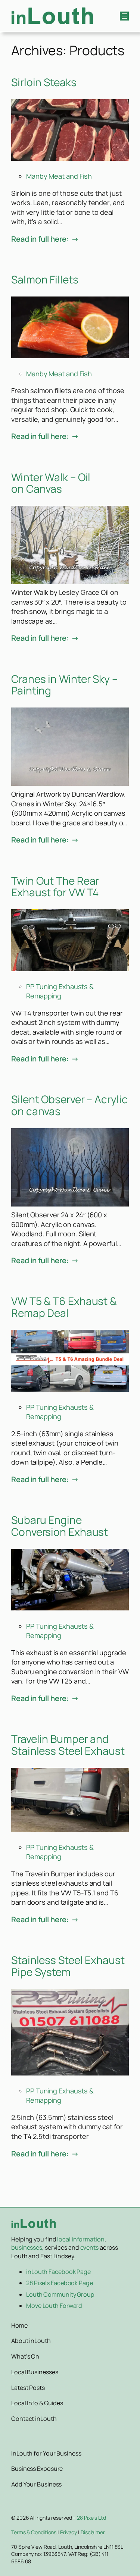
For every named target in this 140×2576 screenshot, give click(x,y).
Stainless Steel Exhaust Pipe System (68, 1966)
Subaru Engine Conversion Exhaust (60, 1526)
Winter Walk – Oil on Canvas (51, 483)
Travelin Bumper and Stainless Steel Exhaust (68, 1745)
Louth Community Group (60, 2294)
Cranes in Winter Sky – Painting (64, 685)
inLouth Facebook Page (58, 2272)
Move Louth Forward (54, 2306)
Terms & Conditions (34, 2532)
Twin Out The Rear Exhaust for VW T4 (55, 887)
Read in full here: (40, 239)
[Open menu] (124, 16)
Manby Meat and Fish (59, 176)
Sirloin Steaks (44, 82)
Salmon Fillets (45, 280)
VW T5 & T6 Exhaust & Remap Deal (64, 1307)
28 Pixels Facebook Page (60, 2283)
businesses (27, 2247)
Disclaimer (93, 2532)
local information (81, 2239)
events (89, 2247)
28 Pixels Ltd (91, 2518)
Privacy (69, 2532)
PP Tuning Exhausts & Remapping (60, 991)
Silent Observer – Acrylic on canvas (69, 1105)
